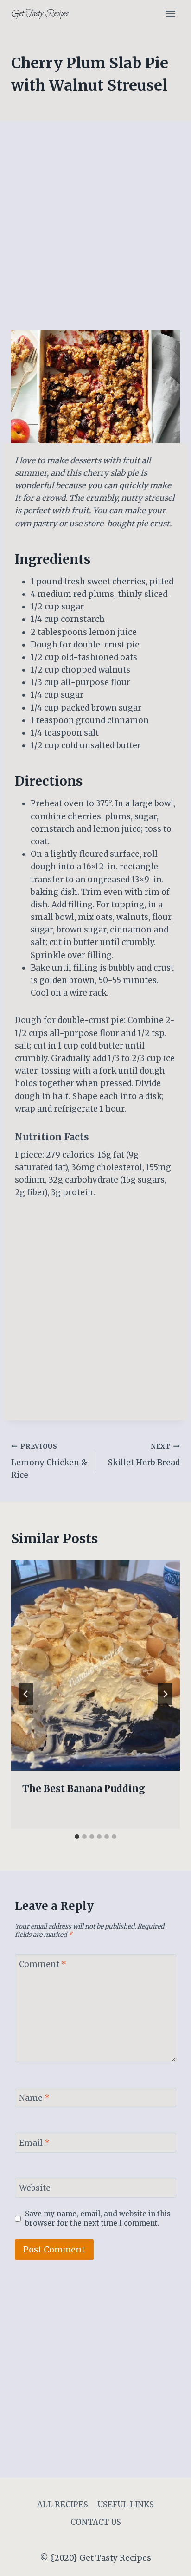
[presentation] (95, 1665)
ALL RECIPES (63, 2505)
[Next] (165, 1694)
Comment (43, 1964)
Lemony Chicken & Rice (49, 1461)
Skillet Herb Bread (144, 1455)
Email (34, 2143)
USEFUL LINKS (126, 2505)
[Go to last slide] (26, 1694)
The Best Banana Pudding (84, 1789)
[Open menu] (170, 14)
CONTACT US (96, 2522)
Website (35, 2188)
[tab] (77, 1837)
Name (34, 2098)
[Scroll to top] (168, 2562)
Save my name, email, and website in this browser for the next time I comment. (98, 2218)
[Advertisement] (95, 231)
